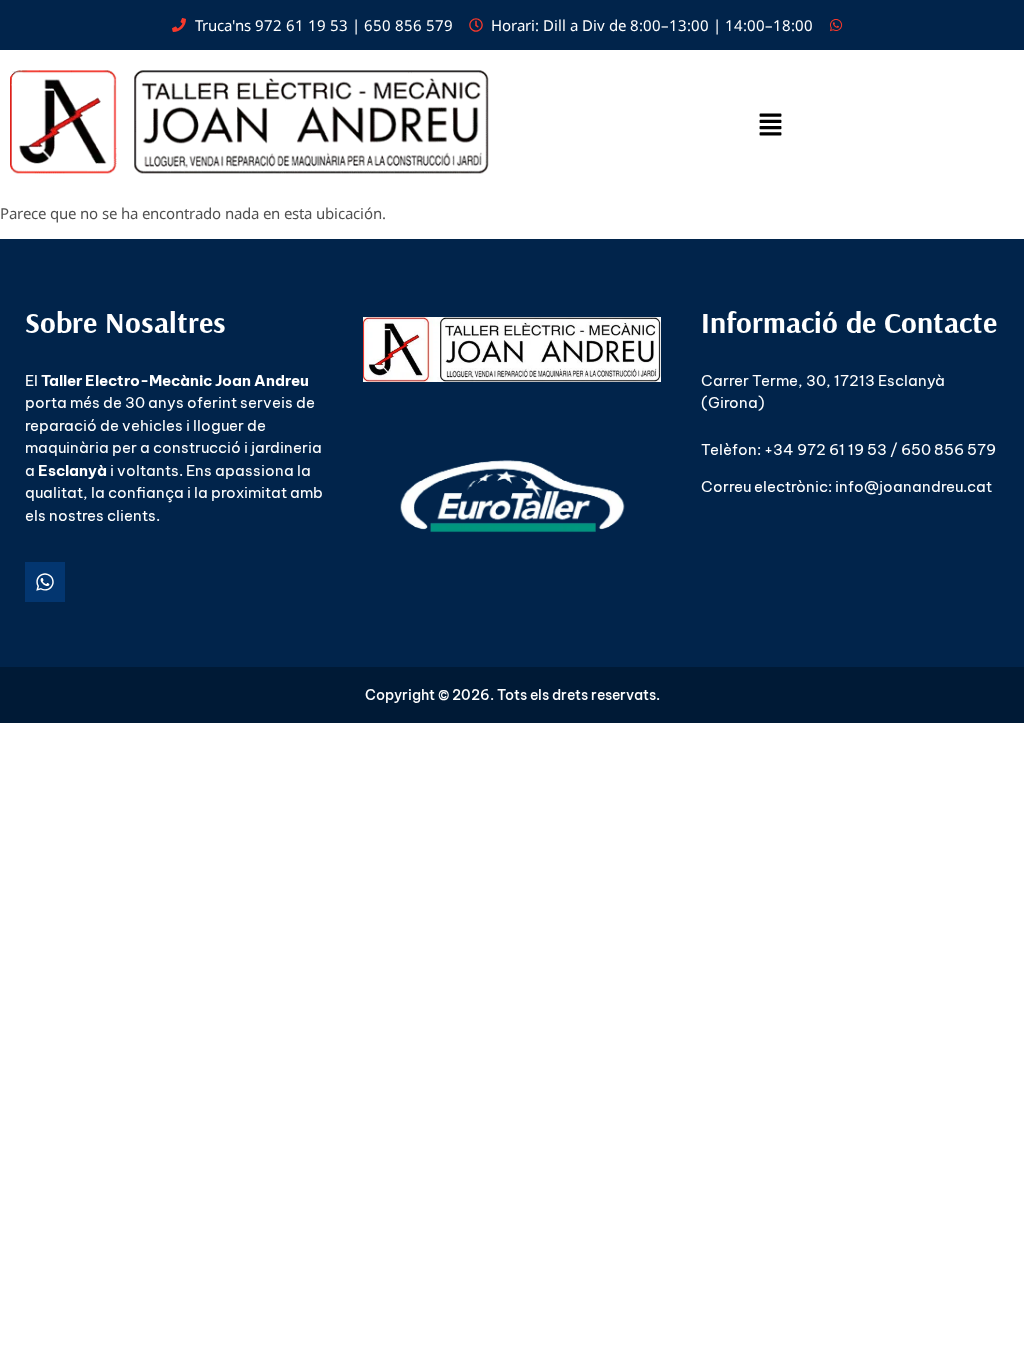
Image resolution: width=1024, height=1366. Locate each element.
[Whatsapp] (45, 582)
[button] (770, 126)
